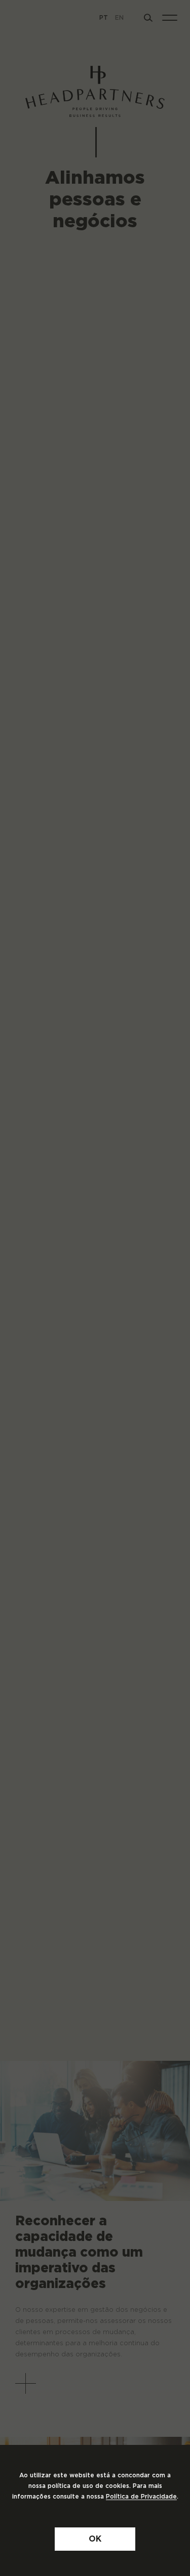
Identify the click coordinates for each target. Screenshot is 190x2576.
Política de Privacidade (141, 2497)
